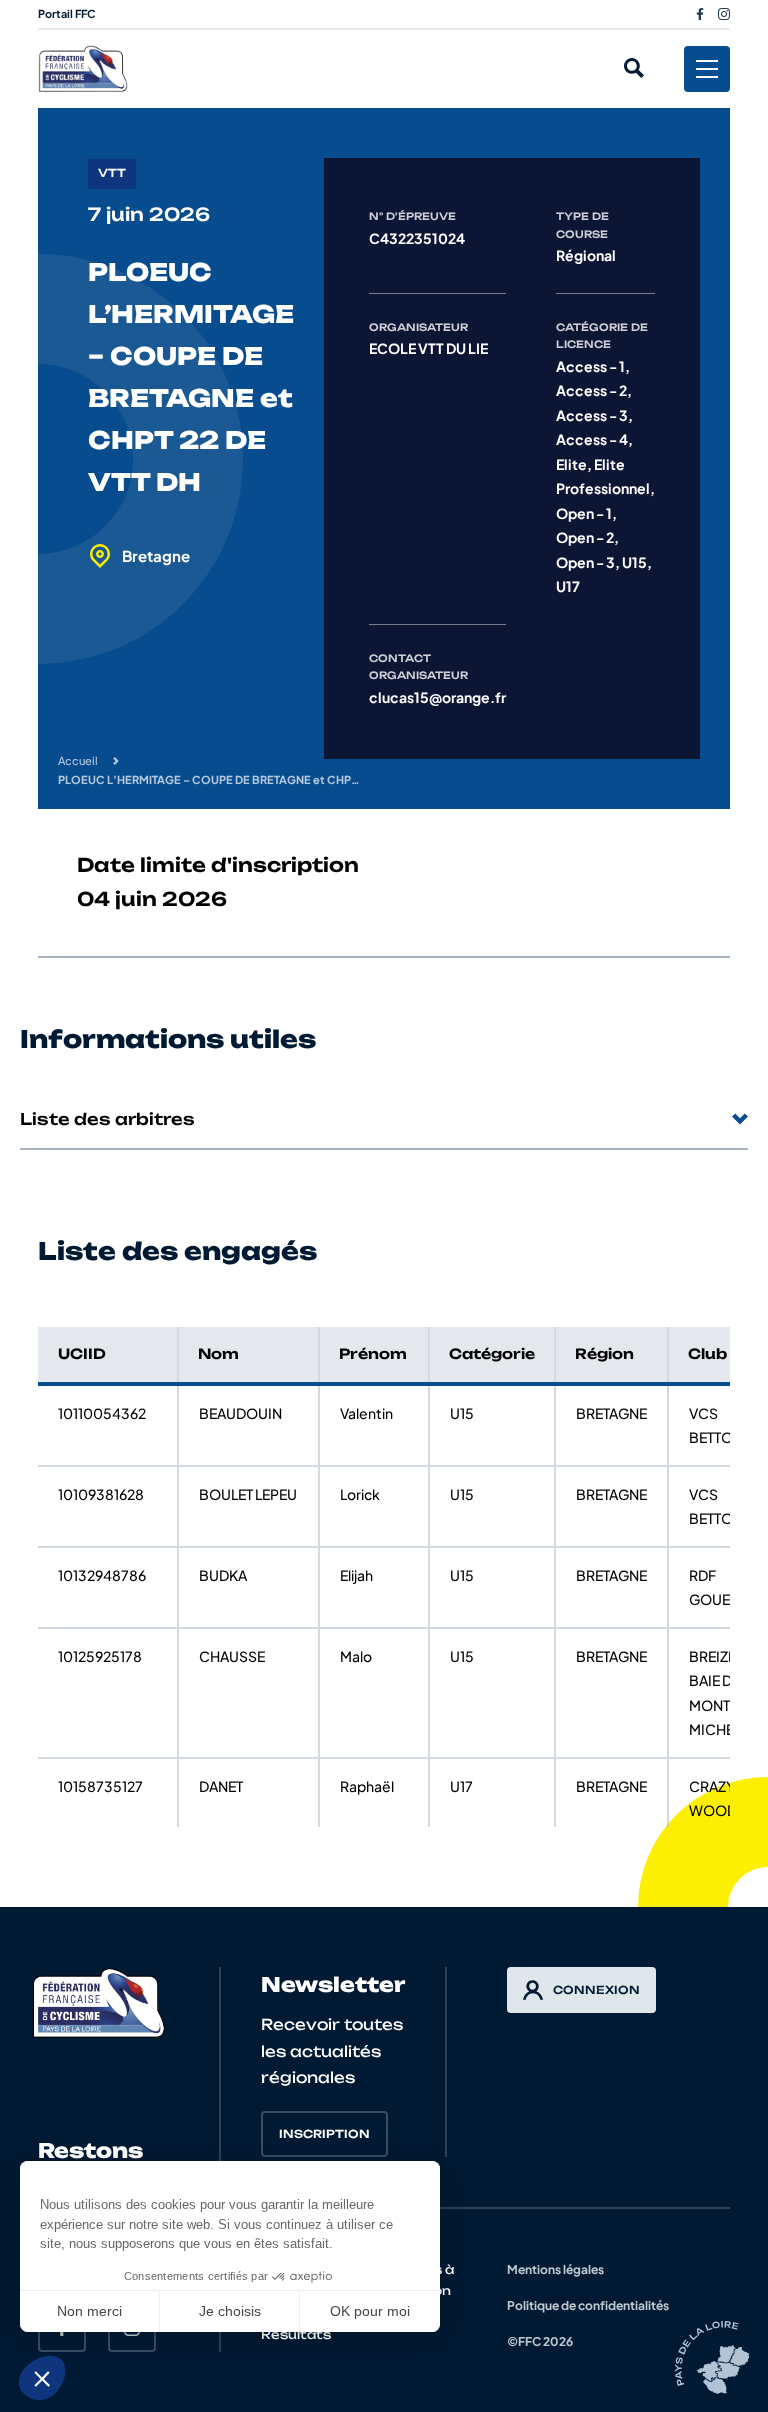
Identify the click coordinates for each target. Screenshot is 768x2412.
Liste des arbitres (107, 1119)
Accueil (78, 760)
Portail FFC (67, 13)
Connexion (596, 1990)
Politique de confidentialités (588, 2305)
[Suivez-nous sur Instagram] (724, 14)
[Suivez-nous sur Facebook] (700, 14)
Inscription (324, 2134)
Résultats (296, 2334)
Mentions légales (555, 2269)
